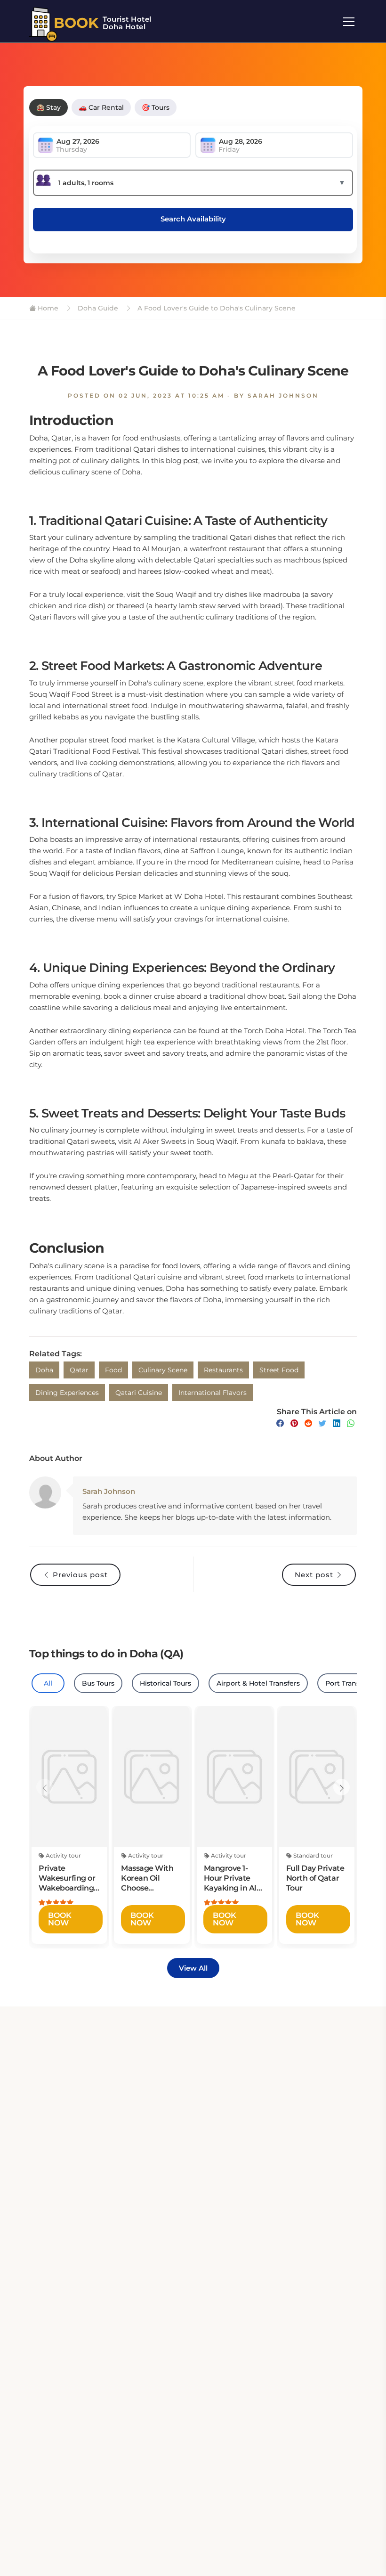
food (113, 1370)
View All (193, 1968)
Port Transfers (349, 1683)
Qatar (79, 1370)
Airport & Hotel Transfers (258, 1683)
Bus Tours (98, 1683)
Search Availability (193, 219)
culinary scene (163, 1370)
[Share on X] (322, 1423)
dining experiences (67, 1393)
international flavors (213, 1393)
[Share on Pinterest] (294, 1423)
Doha (44, 1370)
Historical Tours (165, 1683)
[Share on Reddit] (308, 1423)
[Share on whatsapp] (351, 1423)
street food (279, 1370)
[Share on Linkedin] (337, 1423)
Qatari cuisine (139, 1393)
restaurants (223, 1370)
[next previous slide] (44, 1787)
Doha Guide (97, 308)
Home (47, 308)
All (48, 1683)
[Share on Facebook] (280, 1423)
